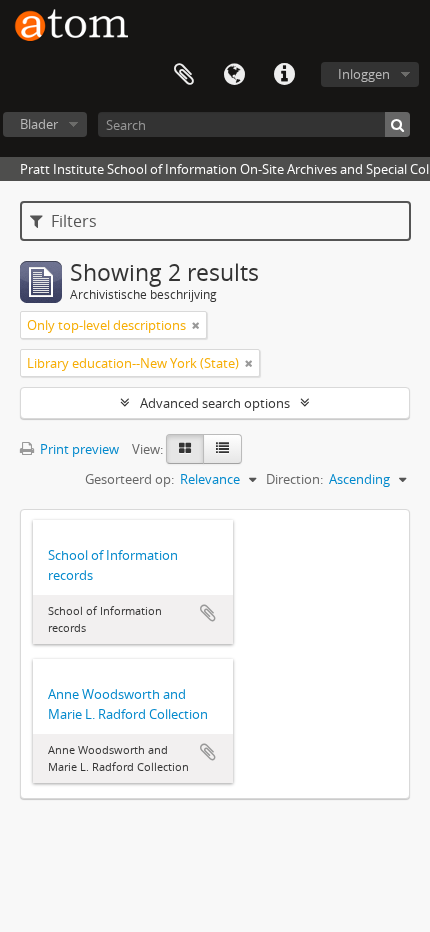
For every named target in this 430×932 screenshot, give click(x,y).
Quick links (284, 75)
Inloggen (364, 74)
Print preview (78, 449)
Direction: (294, 479)
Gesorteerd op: (129, 479)
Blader (39, 124)
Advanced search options (215, 403)
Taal (234, 75)
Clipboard (184, 75)
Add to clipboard (208, 613)
